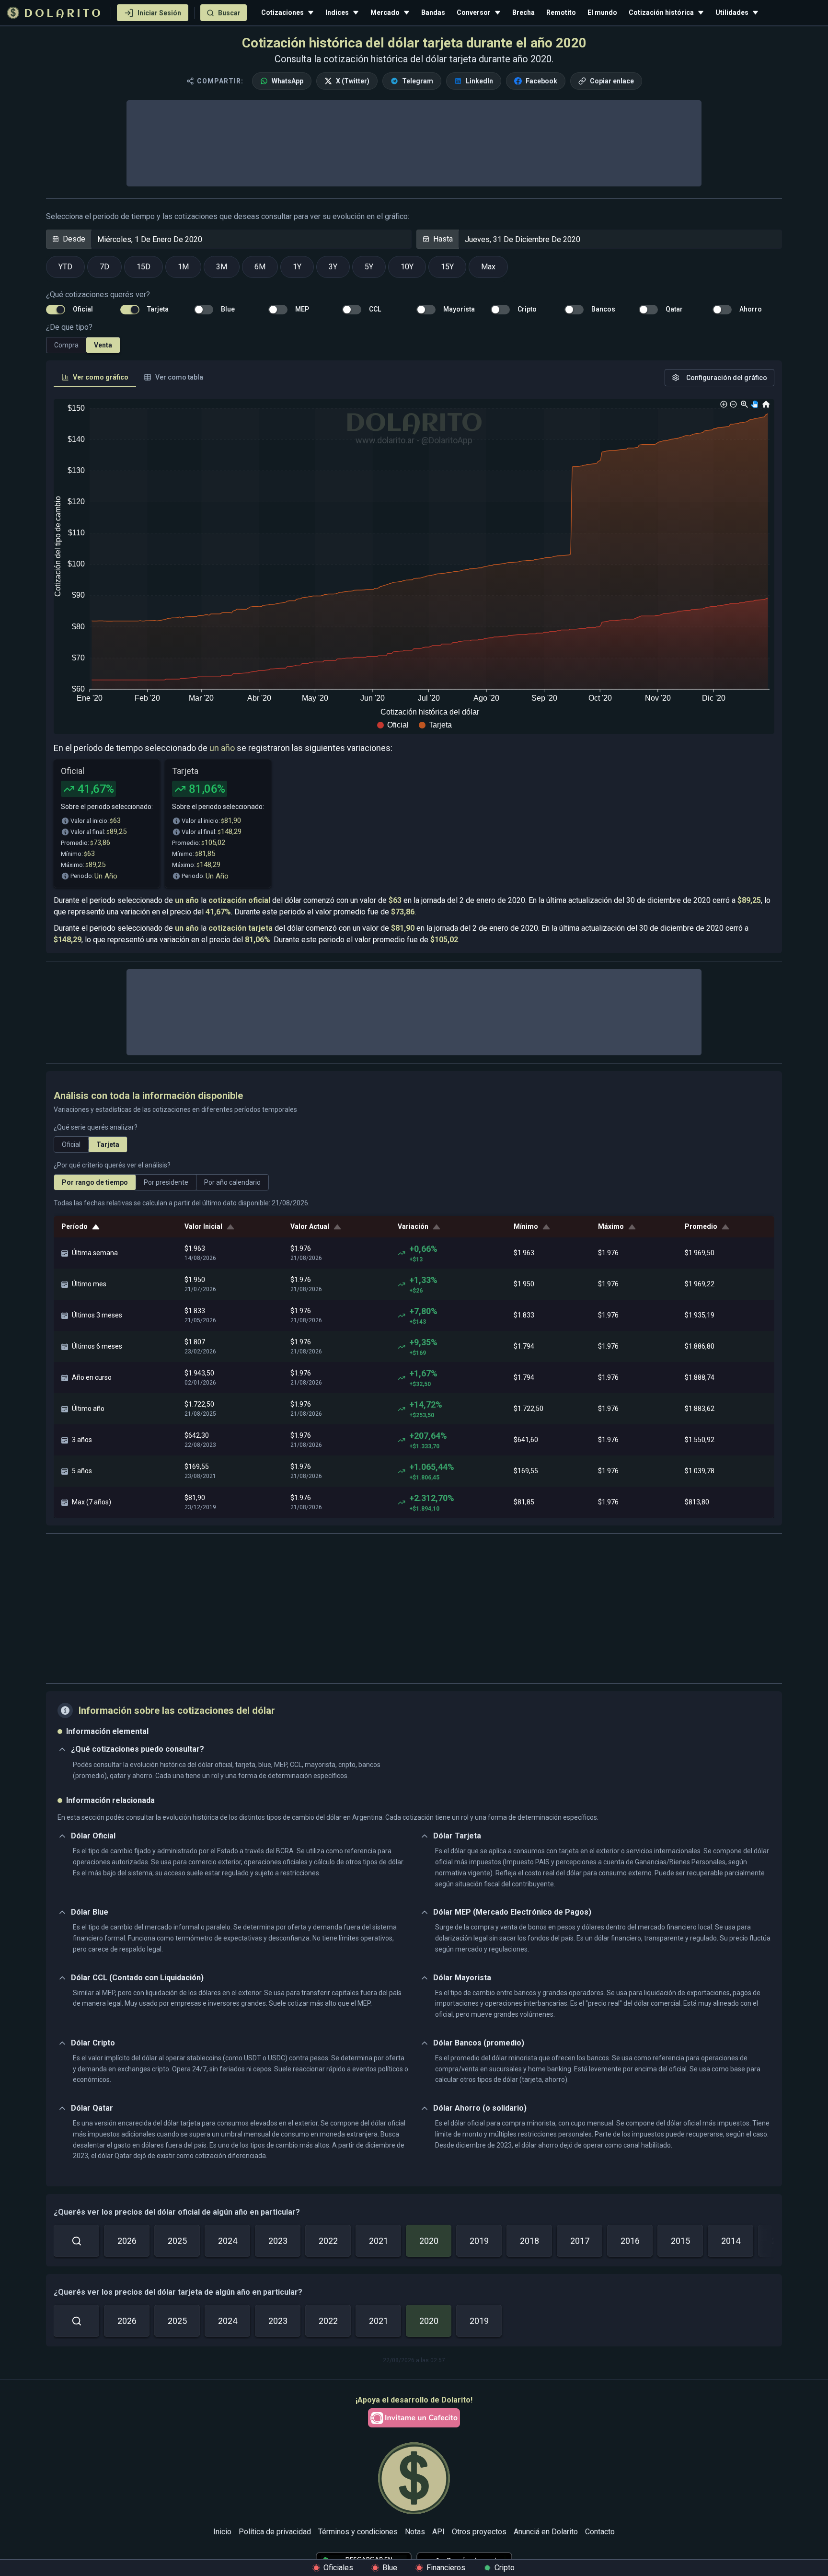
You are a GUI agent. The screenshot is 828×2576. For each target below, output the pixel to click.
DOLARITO (63, 14)
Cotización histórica (661, 12)
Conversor (474, 12)
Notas (415, 2532)
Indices (337, 12)
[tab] (95, 378)
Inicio (222, 2532)
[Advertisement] (414, 1608)
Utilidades (732, 12)
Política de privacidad (275, 2532)
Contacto (600, 2532)
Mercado (385, 12)
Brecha (523, 12)
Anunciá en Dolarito (546, 2532)
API (438, 2532)
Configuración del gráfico (727, 378)
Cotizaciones (282, 12)
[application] (414, 566)
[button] (393, 725)
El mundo (602, 12)
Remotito (561, 12)
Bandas (433, 12)
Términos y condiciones (358, 2532)
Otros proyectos (479, 2532)
